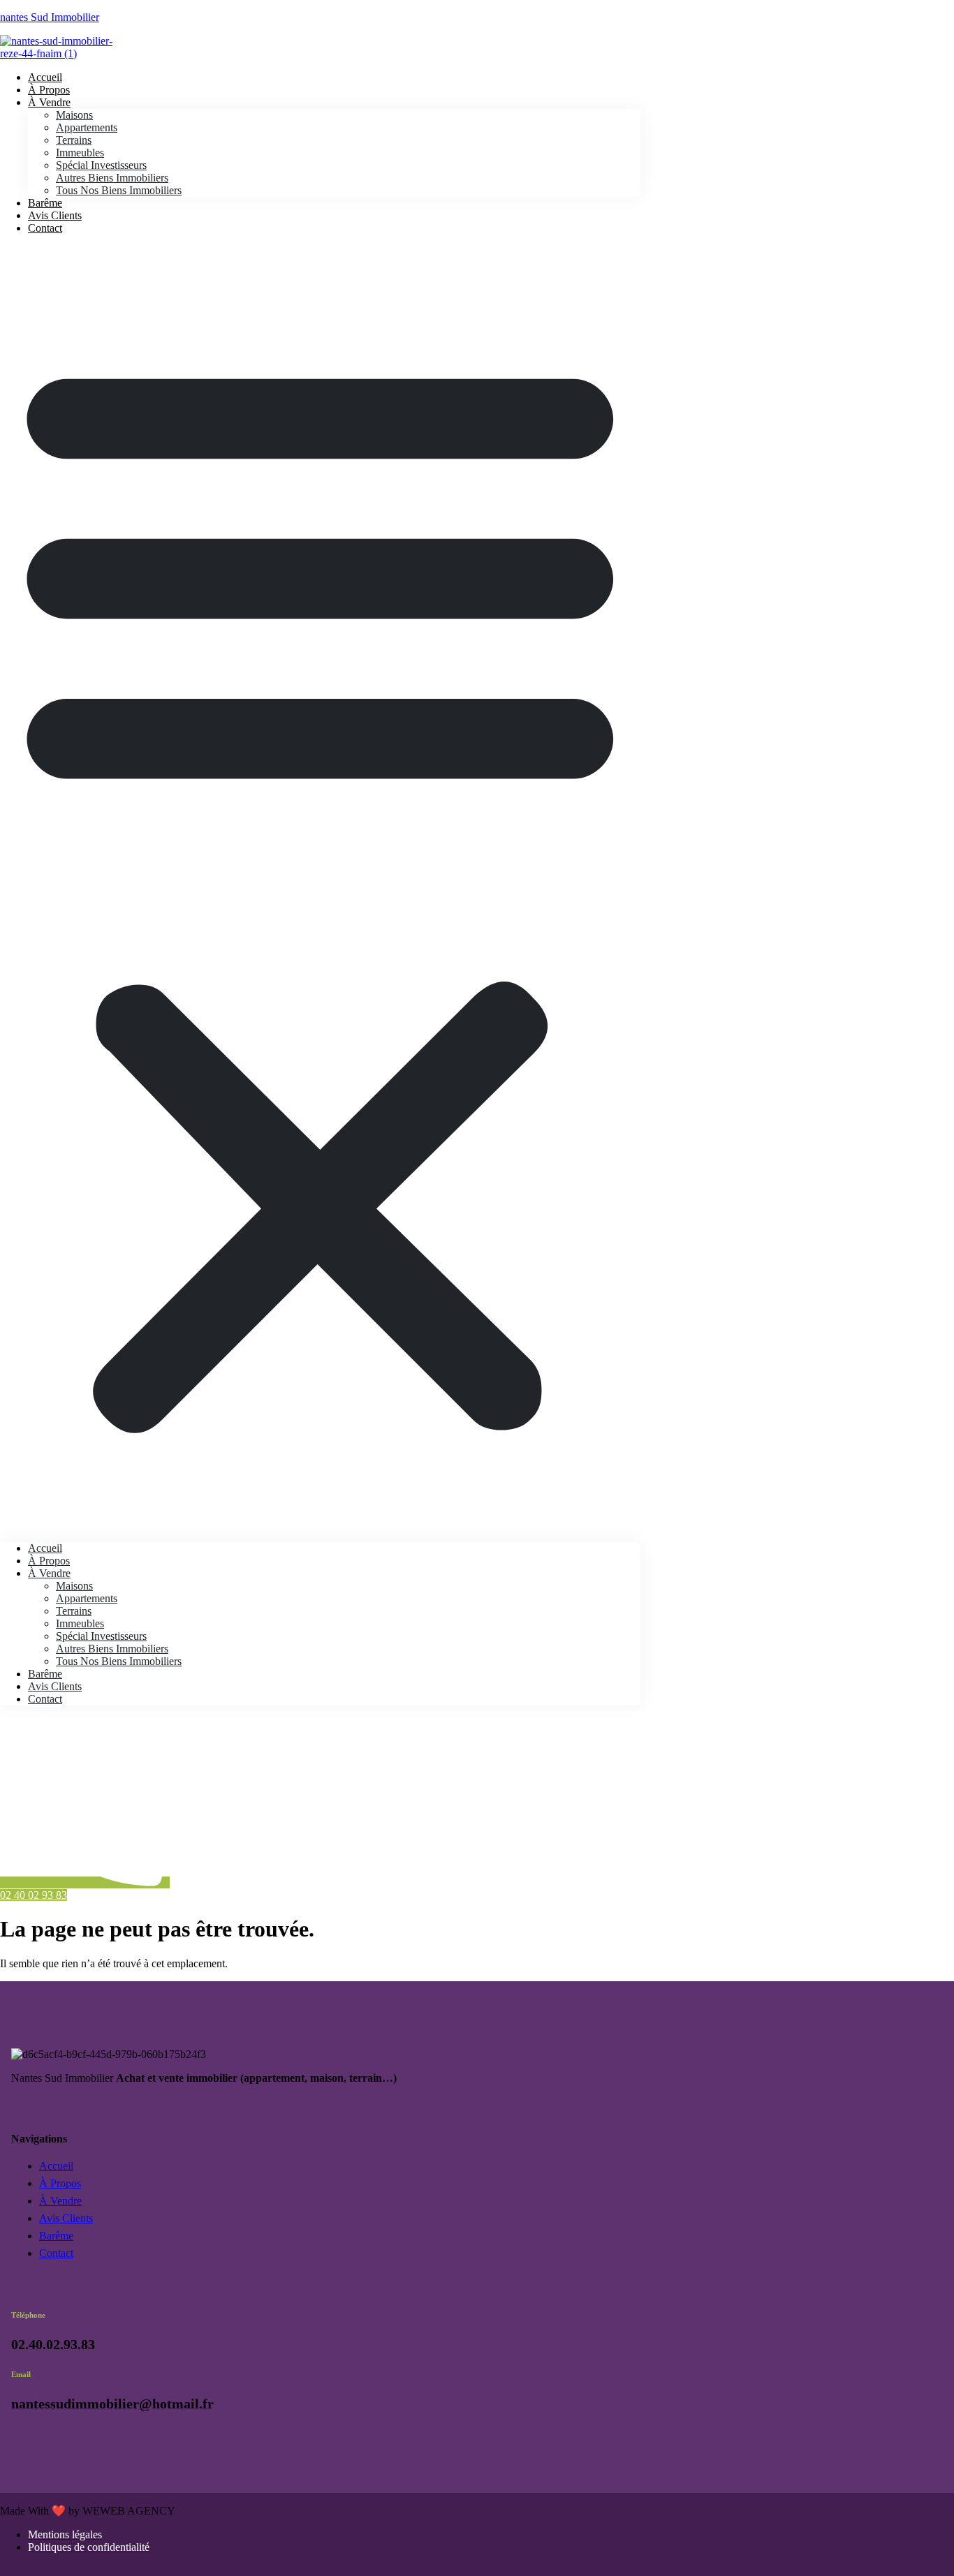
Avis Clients (55, 1686)
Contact (45, 228)
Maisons (74, 115)
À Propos (49, 1561)
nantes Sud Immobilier (50, 17)
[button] (320, 888)
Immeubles (80, 153)
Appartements (87, 127)
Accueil (45, 1548)
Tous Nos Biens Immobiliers (119, 190)
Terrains (74, 140)
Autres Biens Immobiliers (112, 178)
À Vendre (49, 102)
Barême (45, 1674)
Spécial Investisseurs (101, 165)
